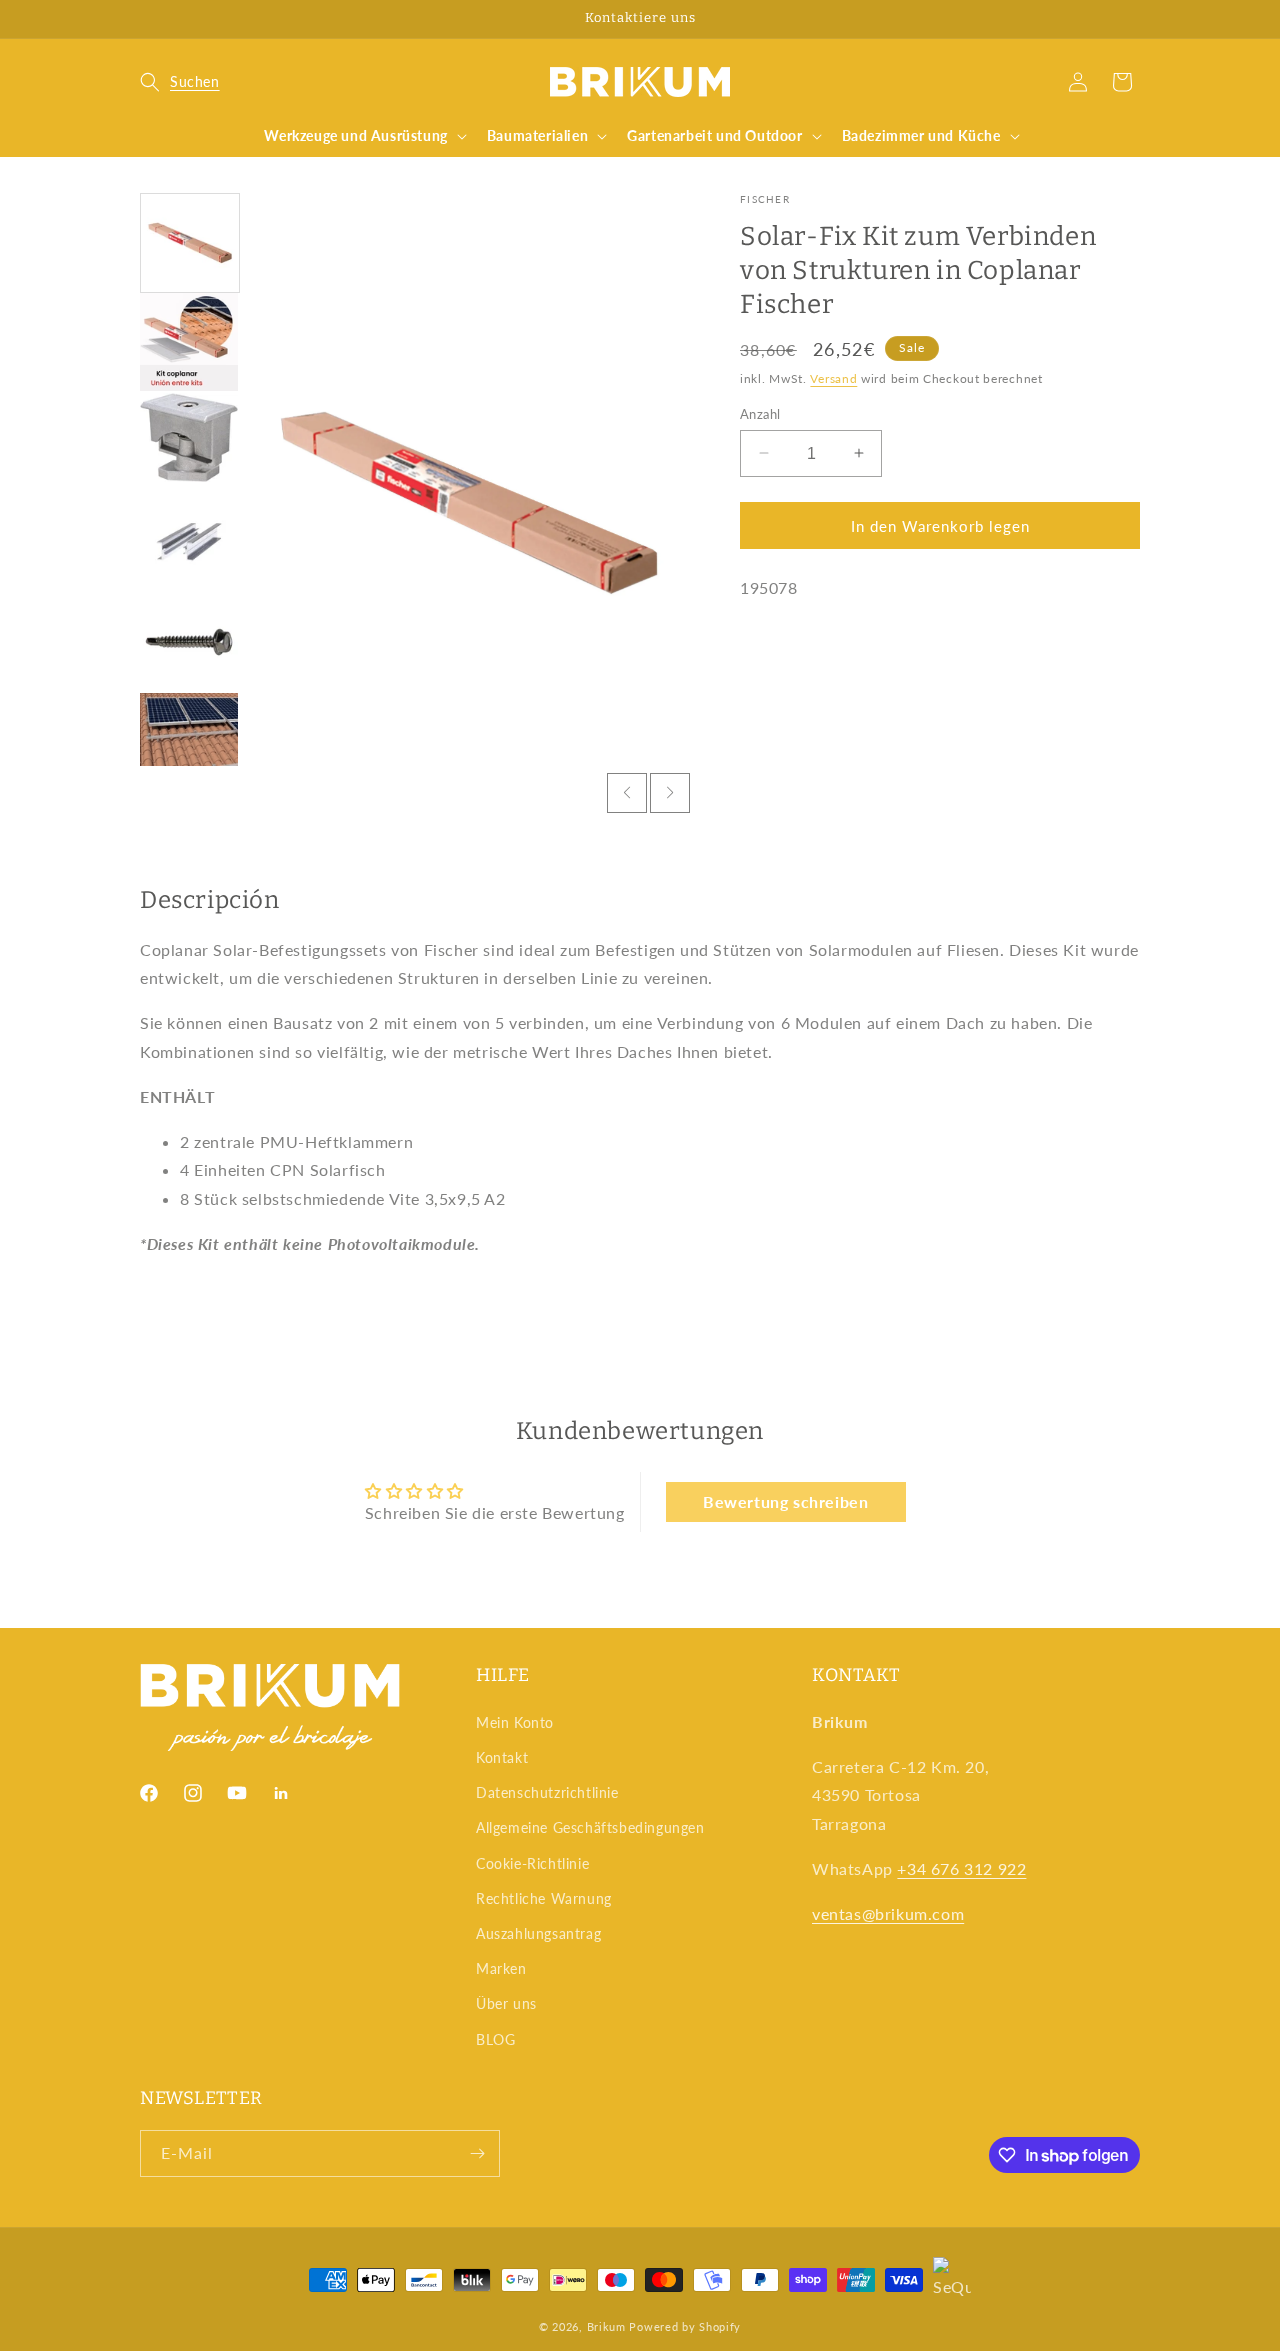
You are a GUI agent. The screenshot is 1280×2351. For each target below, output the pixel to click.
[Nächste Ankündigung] (1133, 19)
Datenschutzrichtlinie (547, 1792)
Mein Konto (515, 1722)
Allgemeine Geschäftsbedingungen (590, 1827)
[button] (180, 82)
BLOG (495, 2039)
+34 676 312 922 (961, 1868)
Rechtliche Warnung (544, 1898)
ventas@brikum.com (888, 1913)
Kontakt (502, 1757)
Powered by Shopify (685, 2326)
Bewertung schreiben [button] (785, 1501)
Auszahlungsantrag (538, 1933)
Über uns (506, 2003)
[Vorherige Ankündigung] (147, 19)
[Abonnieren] (477, 2153)
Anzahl (760, 413)
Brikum (606, 2326)
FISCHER (765, 199)
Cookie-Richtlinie (532, 1863)
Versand (833, 378)
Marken (501, 1968)
